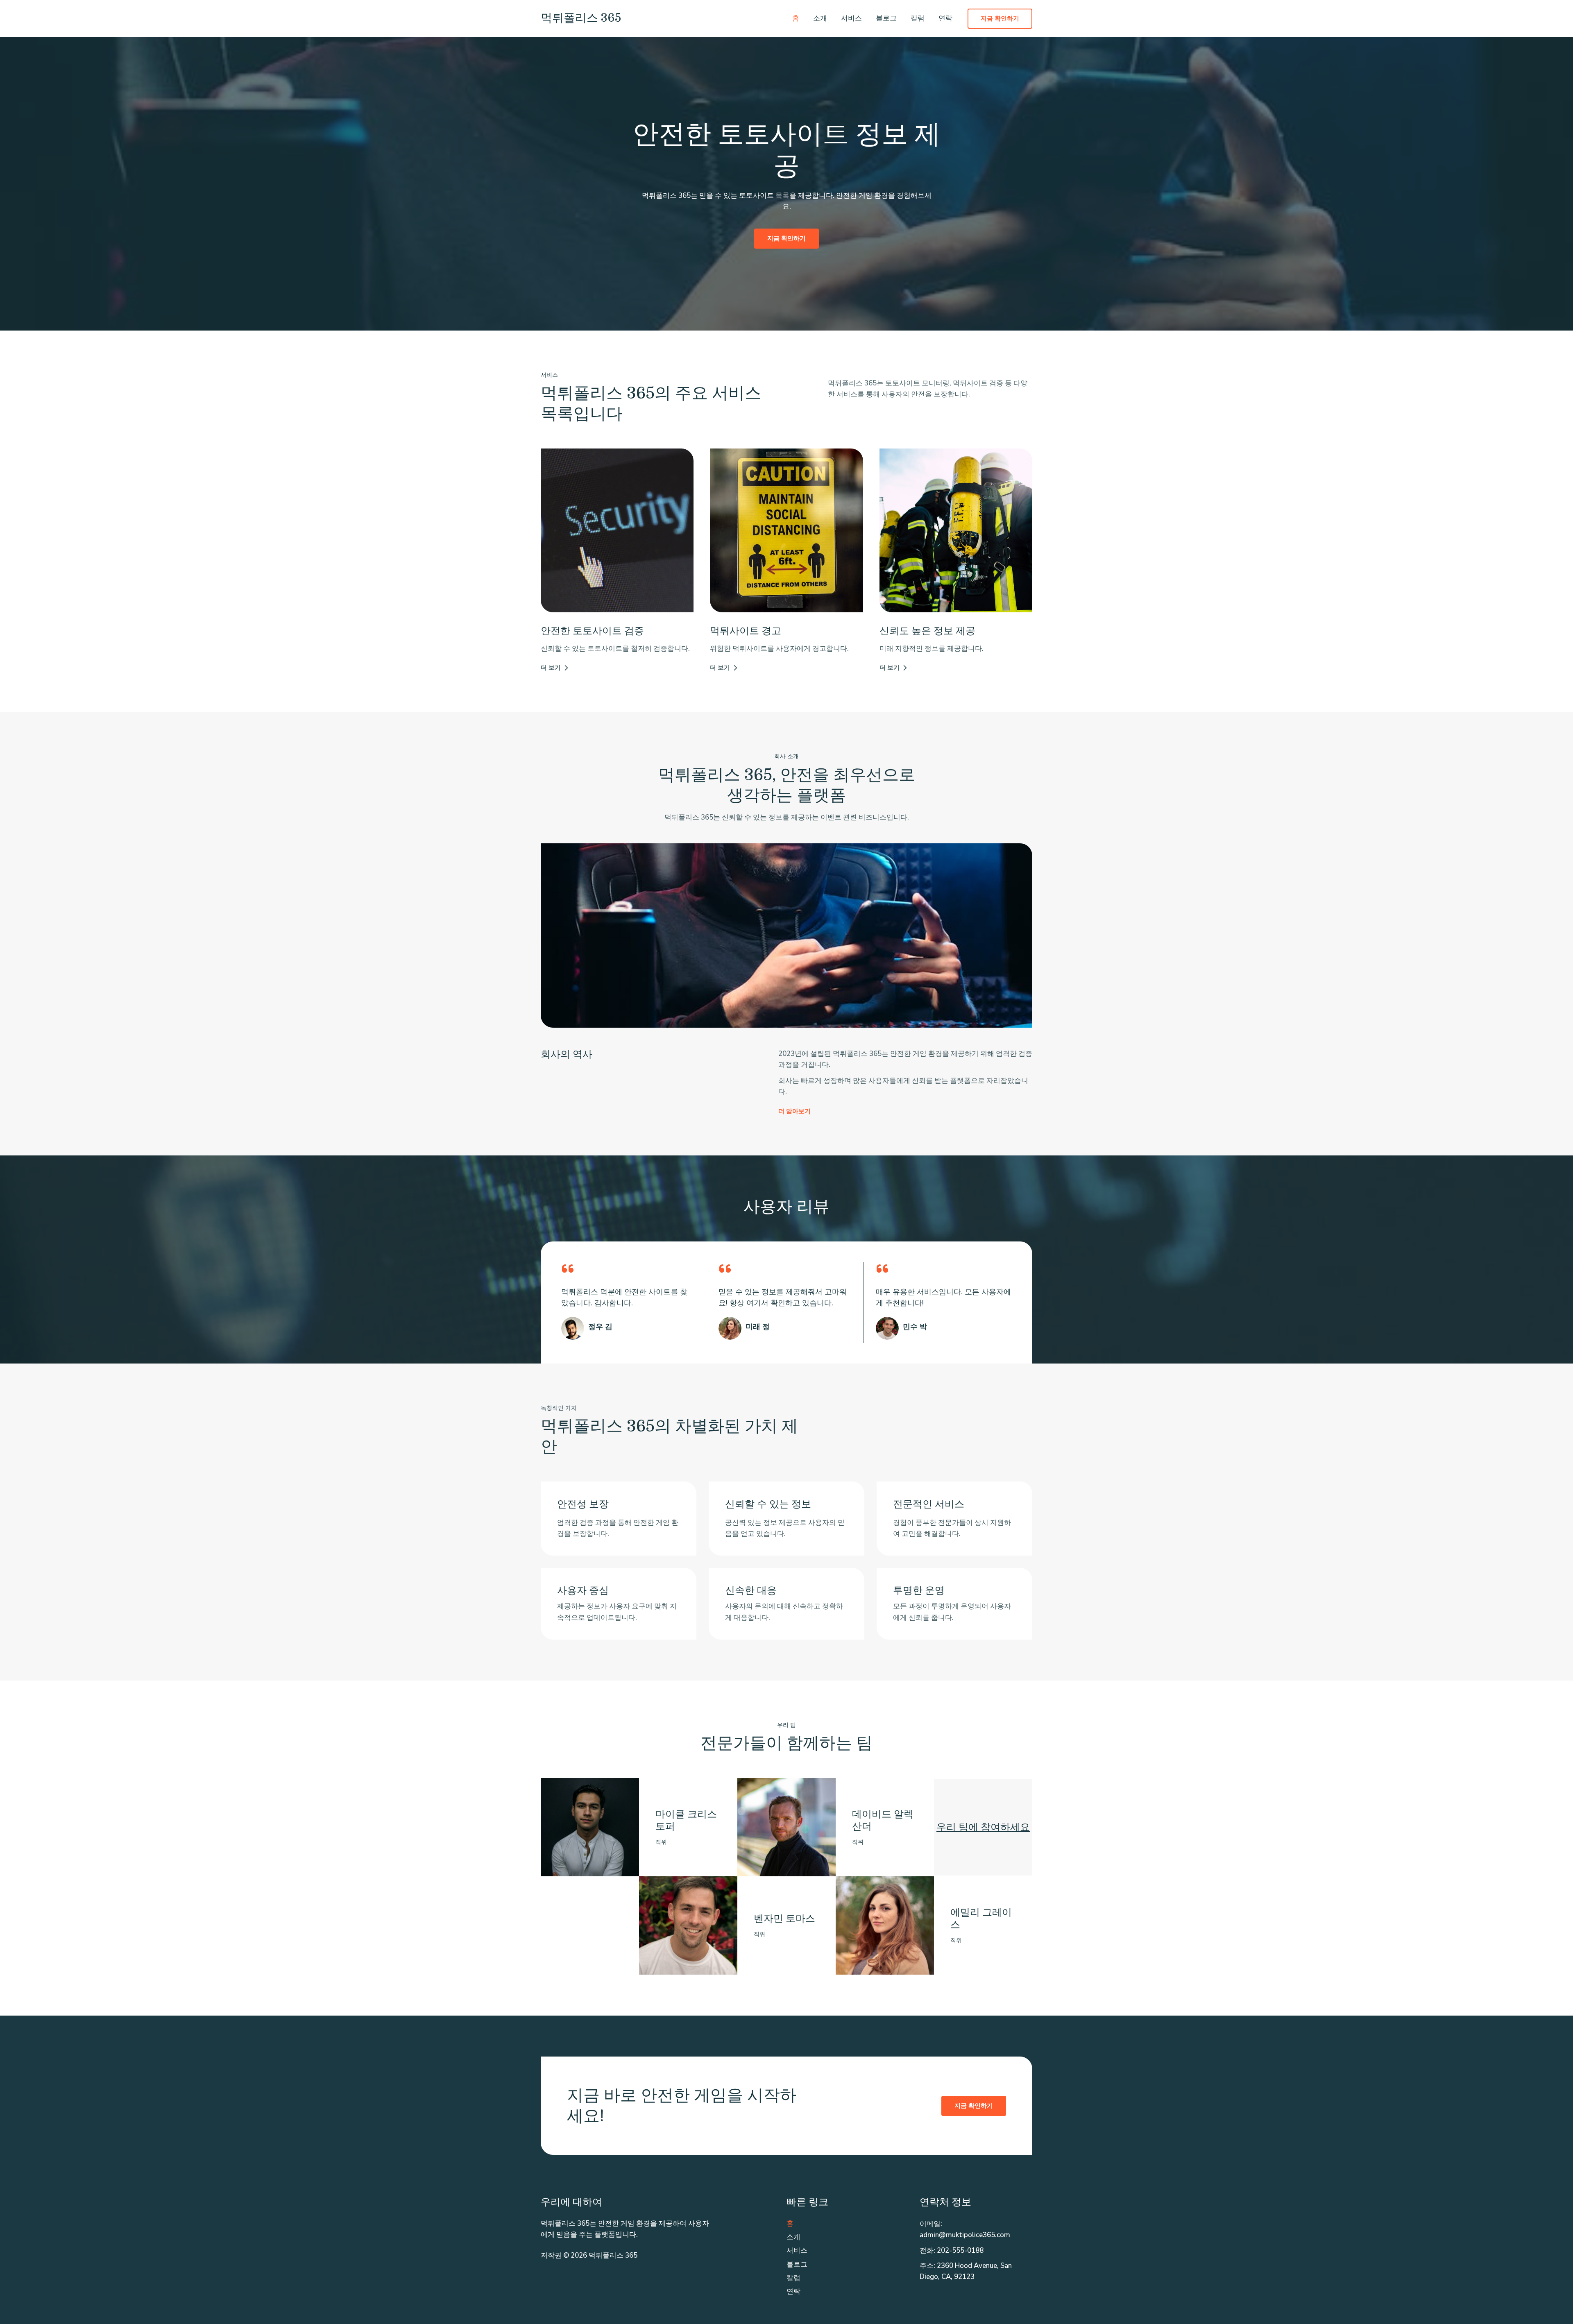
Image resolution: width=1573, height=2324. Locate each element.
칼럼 (918, 18)
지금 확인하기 (974, 2106)
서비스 (851, 18)
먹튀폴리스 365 (581, 18)
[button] (1000, 19)
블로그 (886, 18)
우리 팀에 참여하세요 (983, 1827)
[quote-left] (568, 1268)
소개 (820, 18)
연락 (945, 18)
